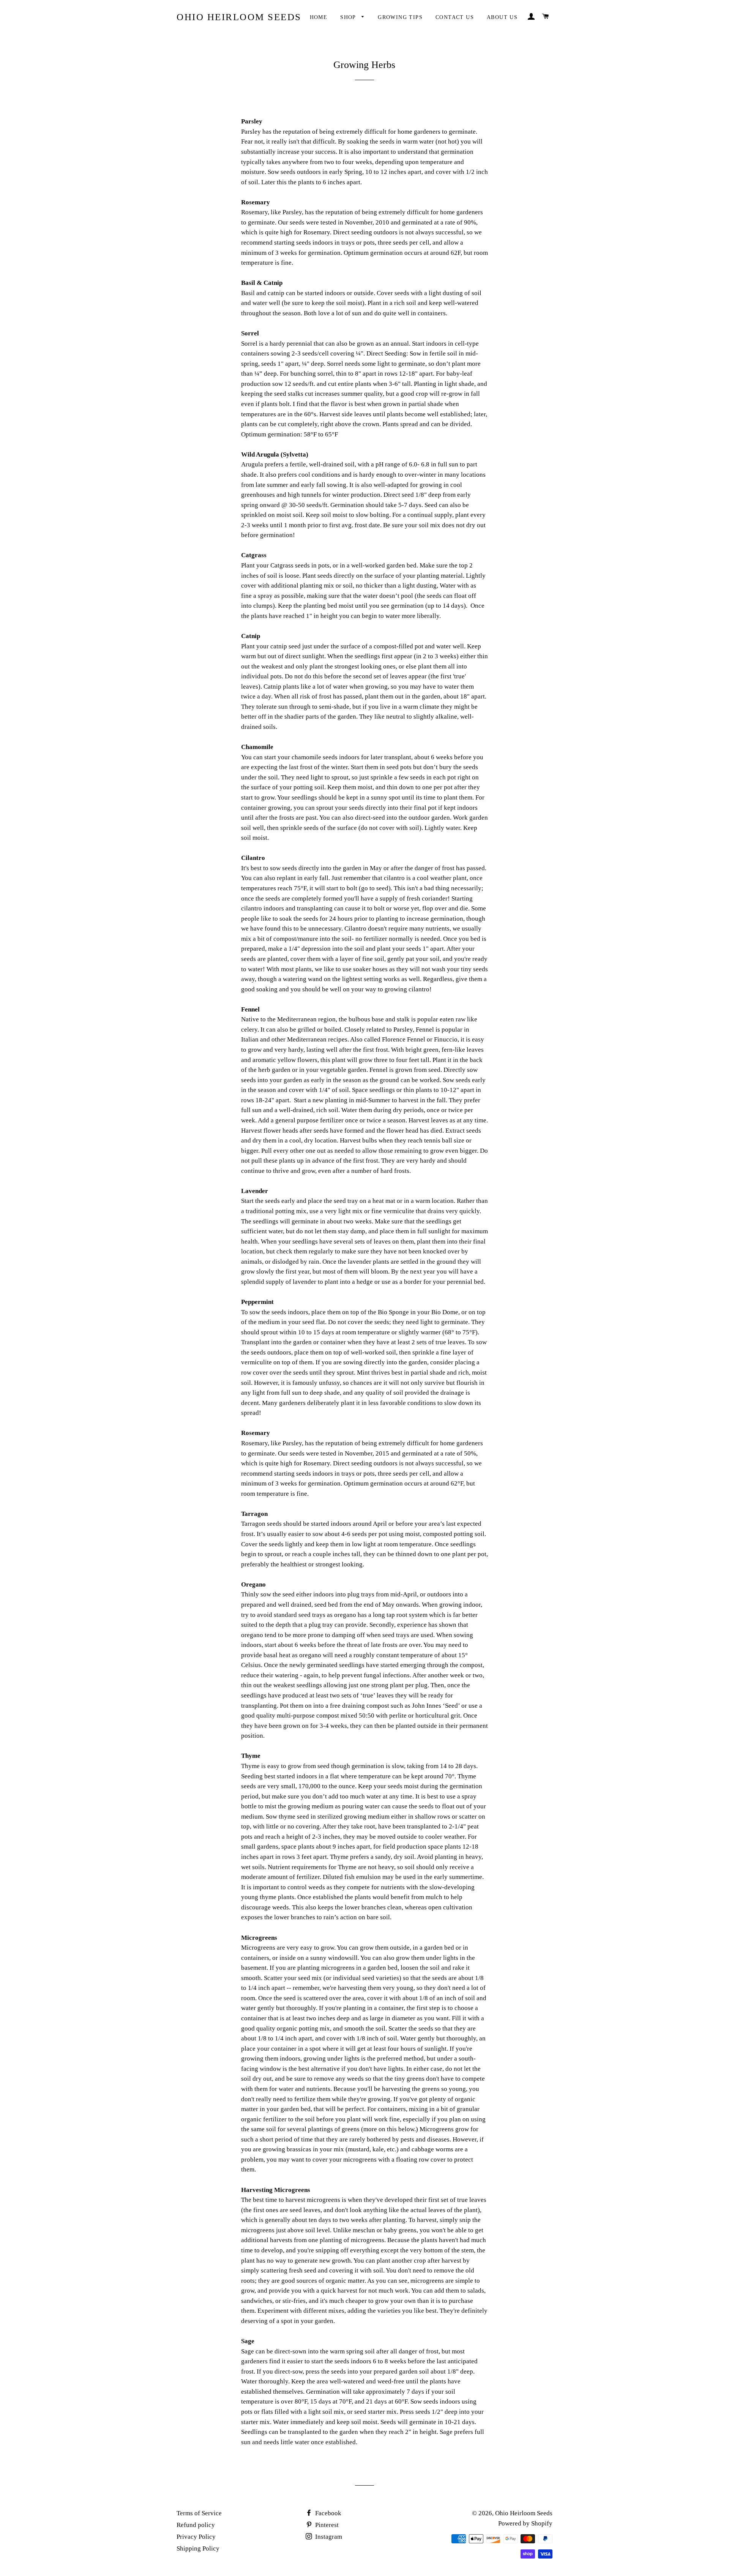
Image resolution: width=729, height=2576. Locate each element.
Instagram (328, 2537)
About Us (502, 17)
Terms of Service (199, 2513)
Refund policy (196, 2525)
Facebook (327, 2513)
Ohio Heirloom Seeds (239, 17)
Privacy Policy (196, 2537)
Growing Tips (400, 17)
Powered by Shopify (525, 2523)
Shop (349, 17)
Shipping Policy (198, 2548)
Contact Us (455, 17)
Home (319, 17)
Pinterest (326, 2525)
